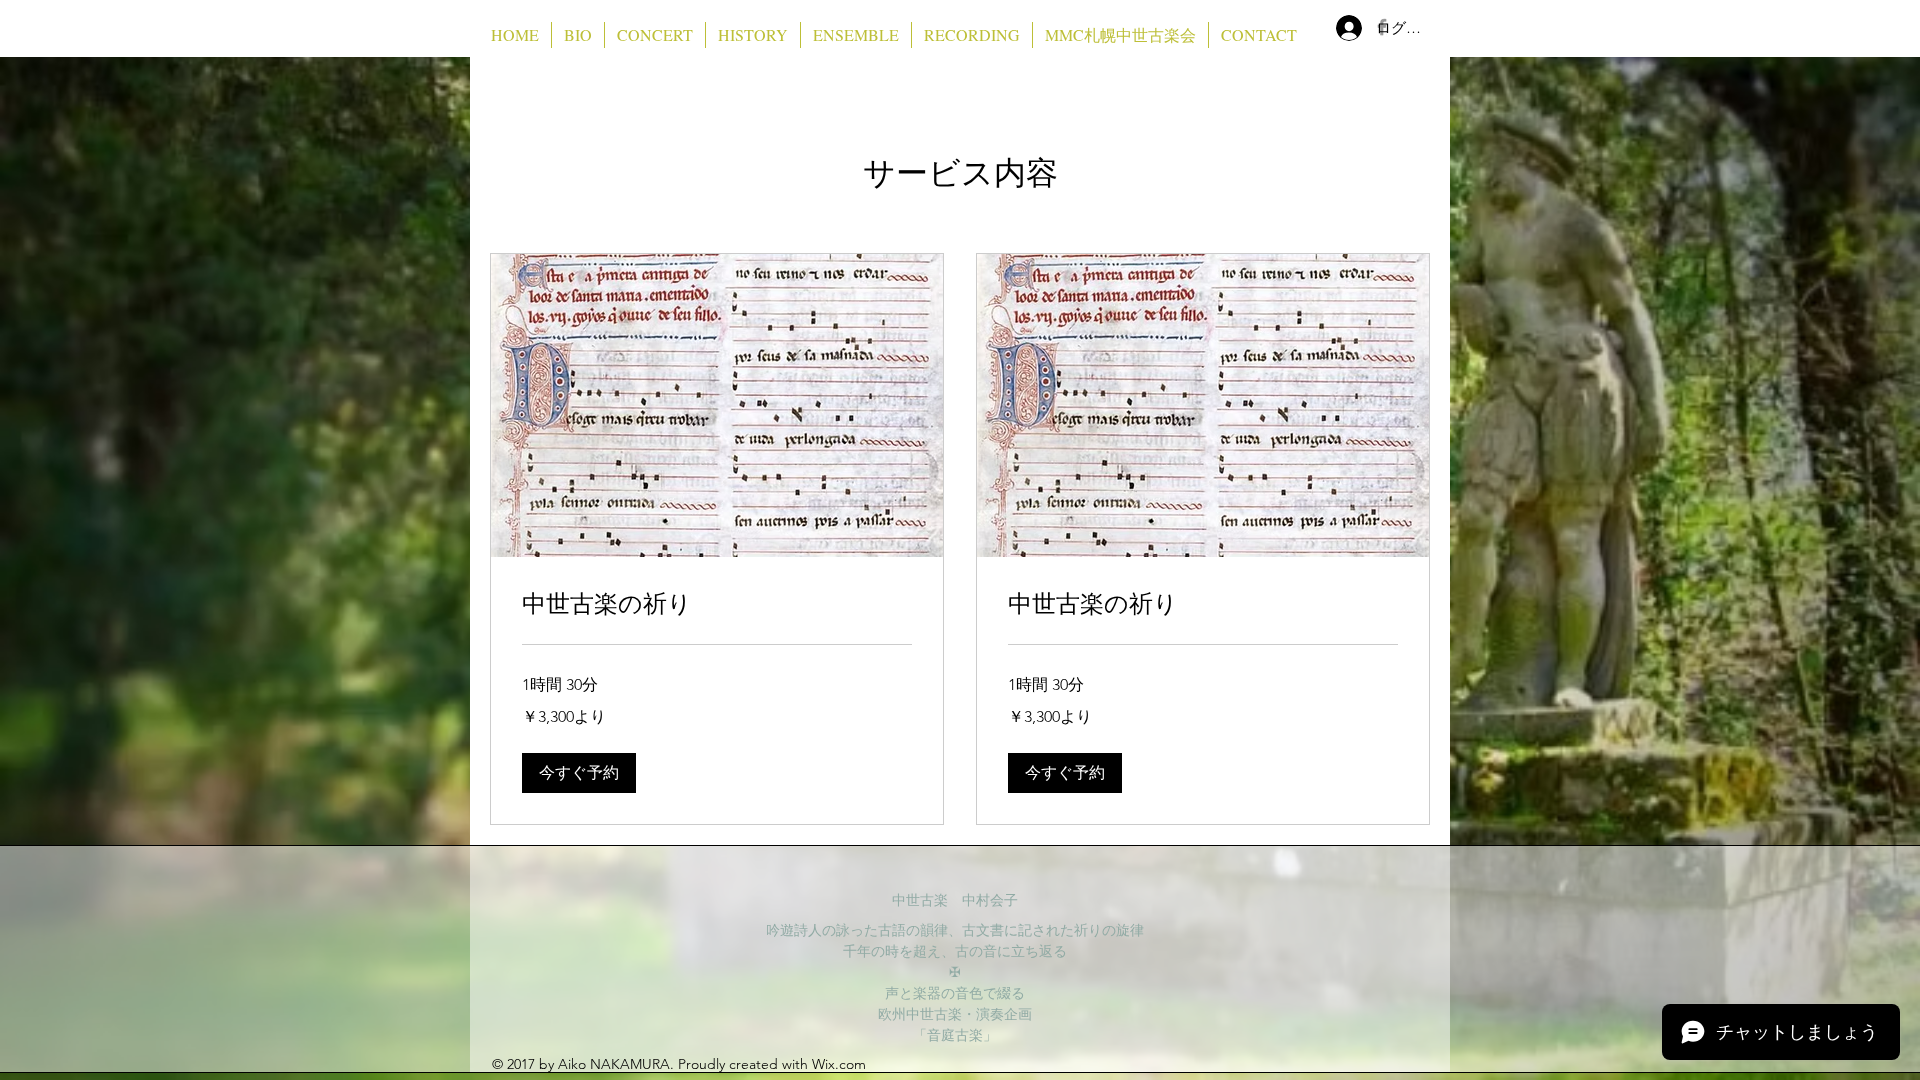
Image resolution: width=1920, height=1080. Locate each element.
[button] (579, 773)
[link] (717, 604)
